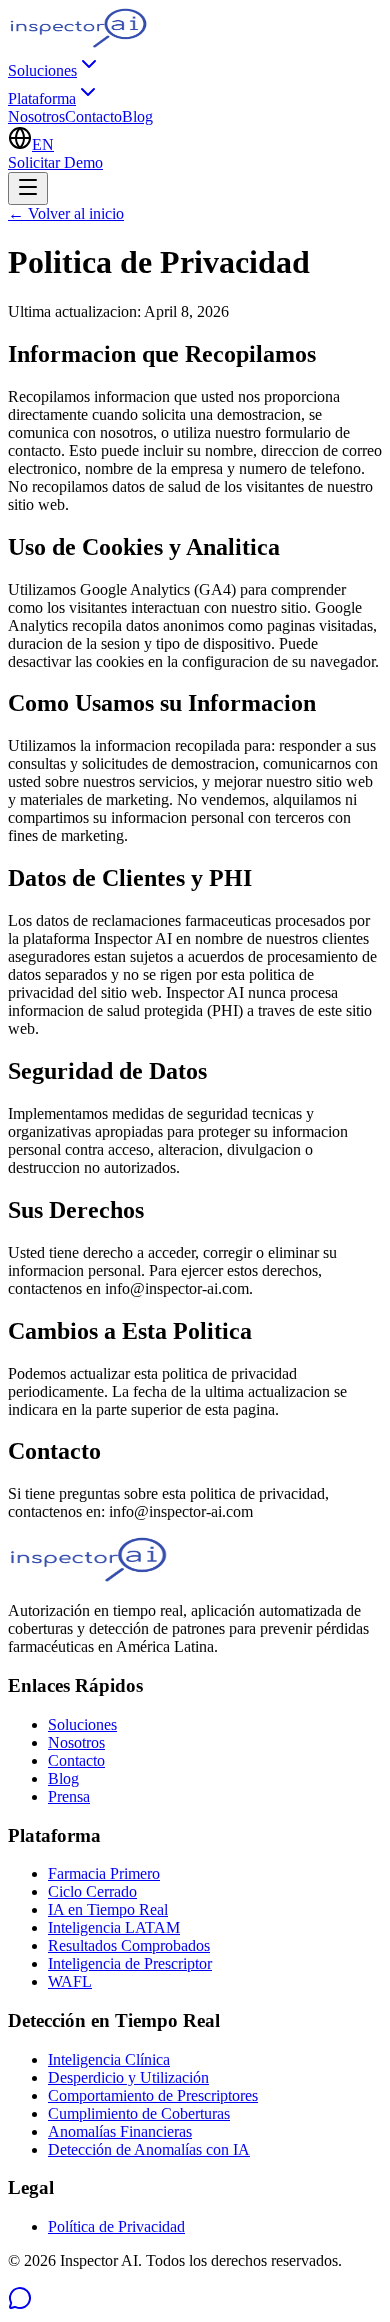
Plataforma (42, 98)
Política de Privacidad (116, 2226)
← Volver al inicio (66, 213)
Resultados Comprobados (129, 1945)
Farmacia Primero (104, 1873)
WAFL (70, 1981)
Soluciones (42, 70)
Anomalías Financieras (120, 2131)
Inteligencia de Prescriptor (130, 1963)
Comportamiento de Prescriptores (153, 2095)
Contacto (93, 116)
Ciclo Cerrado (92, 1891)
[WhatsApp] (20, 2304)
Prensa (69, 1796)
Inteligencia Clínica (109, 2059)
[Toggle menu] (28, 188)
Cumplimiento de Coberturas (139, 2113)
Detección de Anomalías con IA (149, 2149)
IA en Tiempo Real (108, 1909)
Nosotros (36, 116)
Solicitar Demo (55, 162)
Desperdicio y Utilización (128, 2077)
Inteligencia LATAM (114, 1927)
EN (43, 144)
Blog (137, 116)
